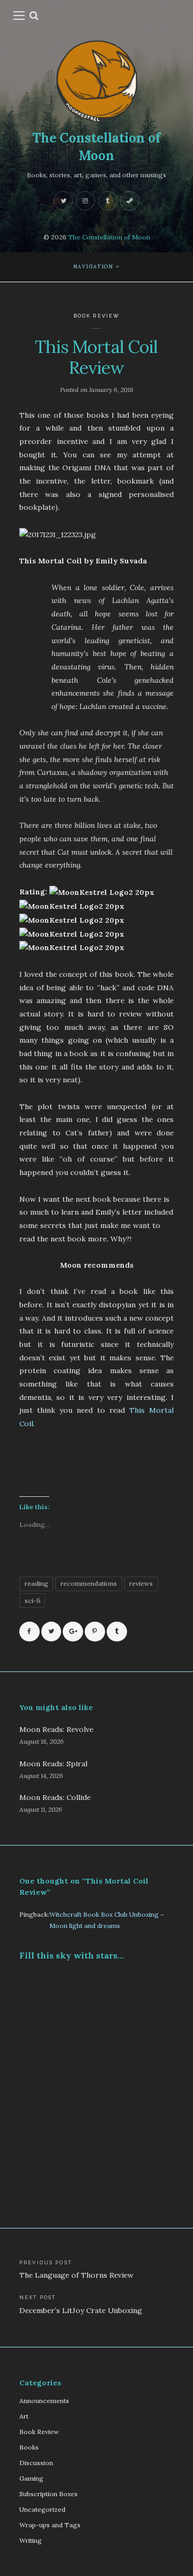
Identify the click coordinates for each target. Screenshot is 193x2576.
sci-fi (32, 1600)
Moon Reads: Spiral (53, 1764)
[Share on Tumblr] (117, 1632)
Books (29, 2447)
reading (36, 1583)
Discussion (36, 2463)
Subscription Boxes (49, 2494)
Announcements (44, 2401)
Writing (31, 2540)
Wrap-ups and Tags (50, 2525)
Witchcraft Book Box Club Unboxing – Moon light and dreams (107, 1920)
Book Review (97, 316)
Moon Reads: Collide (55, 1797)
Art (24, 2416)
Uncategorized (42, 2509)
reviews (141, 1583)
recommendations (89, 1583)
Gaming (31, 2478)
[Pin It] (95, 1632)
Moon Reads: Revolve (56, 1729)
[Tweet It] (51, 1632)
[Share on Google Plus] (73, 1632)
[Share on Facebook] (29, 1632)
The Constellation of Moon (96, 146)
